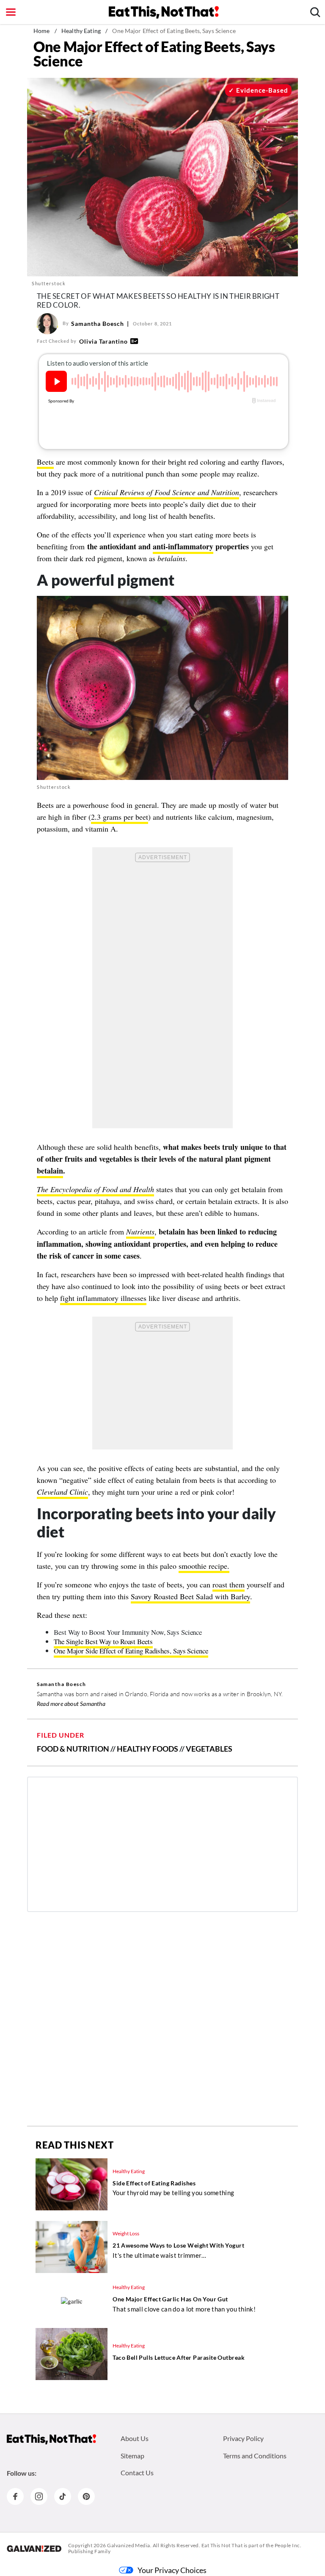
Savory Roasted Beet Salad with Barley (190, 1596)
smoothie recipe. (204, 1566)
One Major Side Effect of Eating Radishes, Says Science (131, 1651)
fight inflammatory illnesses (103, 1298)
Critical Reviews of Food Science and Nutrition (167, 492)
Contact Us (137, 2473)
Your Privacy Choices (172, 2570)
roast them (229, 1584)
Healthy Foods (147, 1749)
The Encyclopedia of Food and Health (95, 1189)
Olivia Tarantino (103, 341)
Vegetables (209, 1749)
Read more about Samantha (71, 1704)
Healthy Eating (81, 31)
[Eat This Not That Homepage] (164, 12)
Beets (45, 462)
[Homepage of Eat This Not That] (51, 2439)
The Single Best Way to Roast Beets (103, 1641)
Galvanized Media (129, 2545)
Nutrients (140, 1232)
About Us (135, 2438)
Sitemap (132, 2456)
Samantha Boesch (98, 324)
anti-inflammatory (183, 546)
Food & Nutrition (73, 1749)
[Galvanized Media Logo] (34, 2548)
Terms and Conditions (255, 2456)
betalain (50, 1171)
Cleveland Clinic (62, 1492)
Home (42, 31)
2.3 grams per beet (120, 817)
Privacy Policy (243, 2438)
